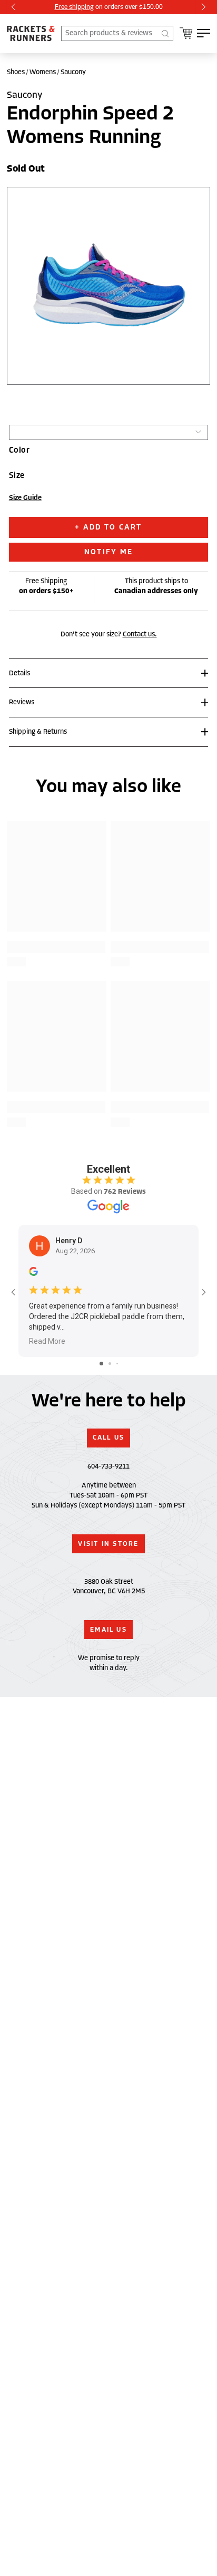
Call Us (109, 1437)
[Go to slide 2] (110, 1364)
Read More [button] (47, 1341)
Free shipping (74, 7)
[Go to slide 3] (117, 1364)
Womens (43, 72)
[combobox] (117, 33)
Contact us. (140, 634)
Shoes (16, 72)
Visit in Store (108, 1544)
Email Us (108, 1630)
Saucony (73, 72)
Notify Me (108, 552)
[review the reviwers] (33, 1274)
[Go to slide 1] (101, 1364)
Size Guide (25, 498)
